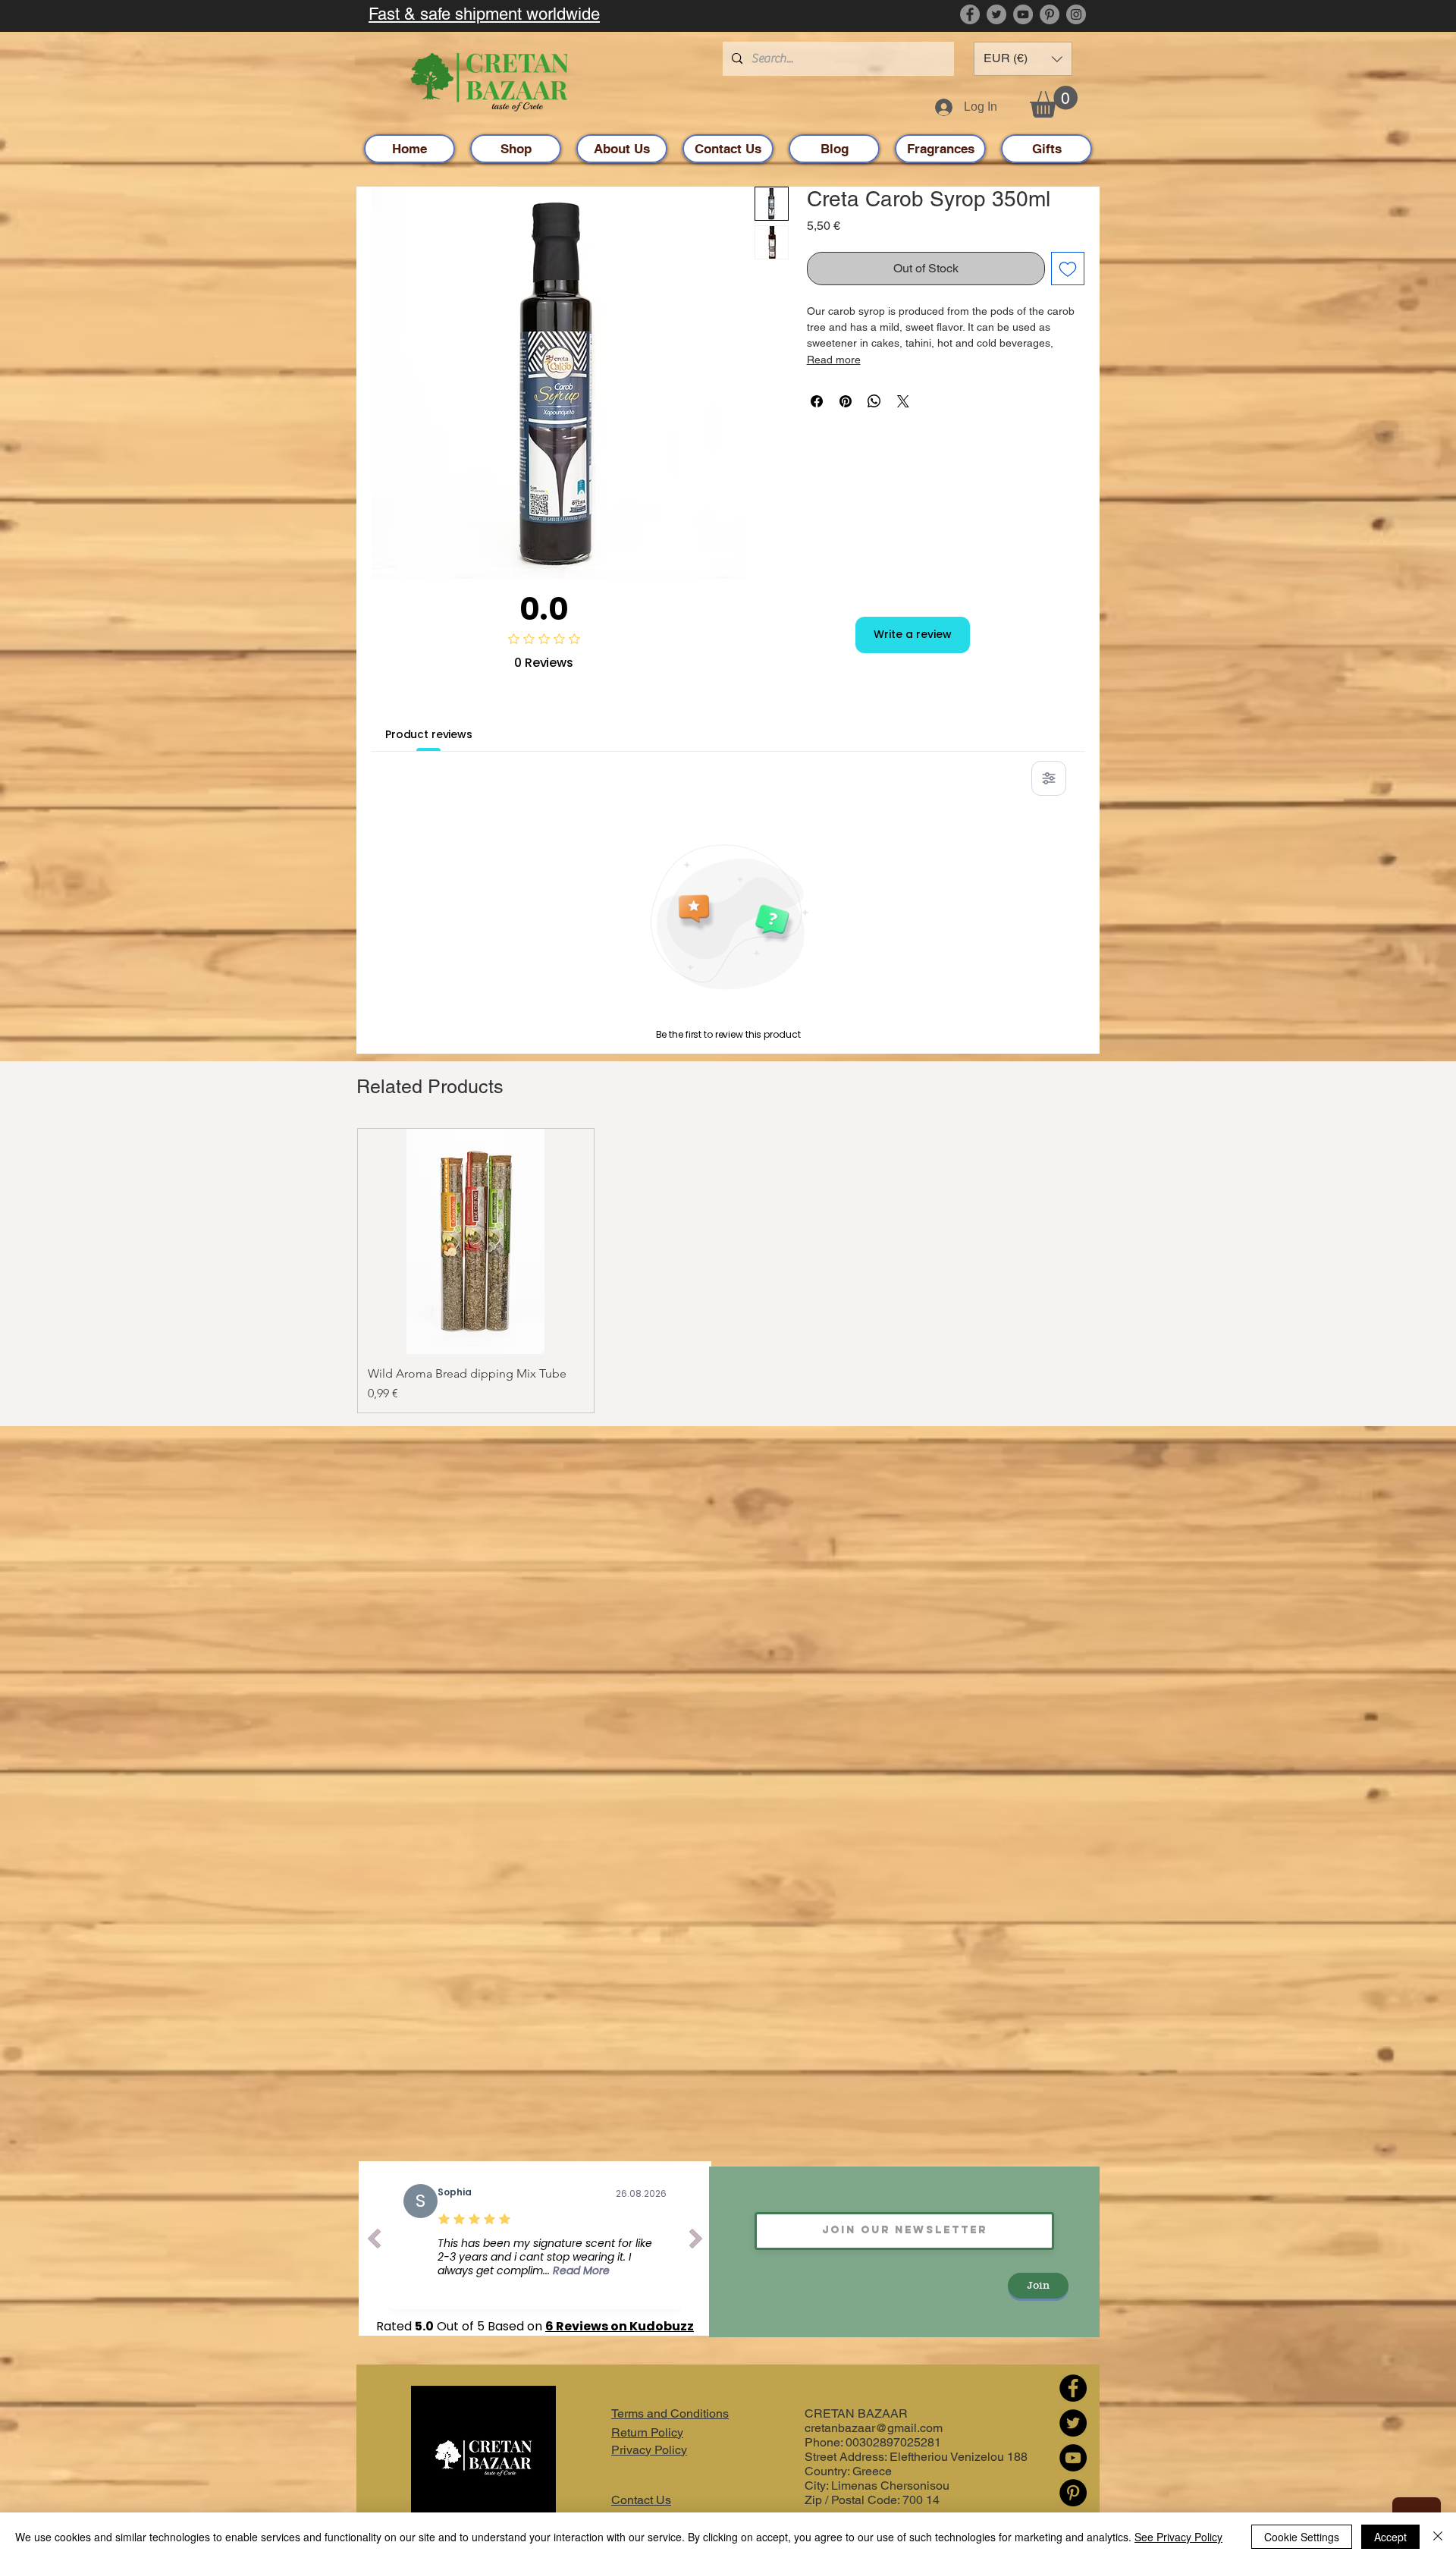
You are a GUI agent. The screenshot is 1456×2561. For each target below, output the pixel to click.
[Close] (1438, 2537)
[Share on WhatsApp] (874, 401)
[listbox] (1023, 59)
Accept (1390, 2537)
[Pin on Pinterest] (846, 401)
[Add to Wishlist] (1068, 269)
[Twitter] (996, 14)
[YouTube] (1023, 14)
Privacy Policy (649, 2450)
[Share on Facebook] (817, 401)
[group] (728, 1271)
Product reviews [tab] (429, 734)
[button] (1023, 59)
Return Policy (647, 2432)
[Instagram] (1076, 14)
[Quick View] (476, 1241)
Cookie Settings (1302, 2537)
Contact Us (641, 2500)
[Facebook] (970, 14)
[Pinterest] (1050, 14)
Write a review (913, 634)
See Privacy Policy (1178, 2537)
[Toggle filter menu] (1049, 778)
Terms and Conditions (670, 2413)
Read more (834, 360)
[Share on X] (903, 401)
